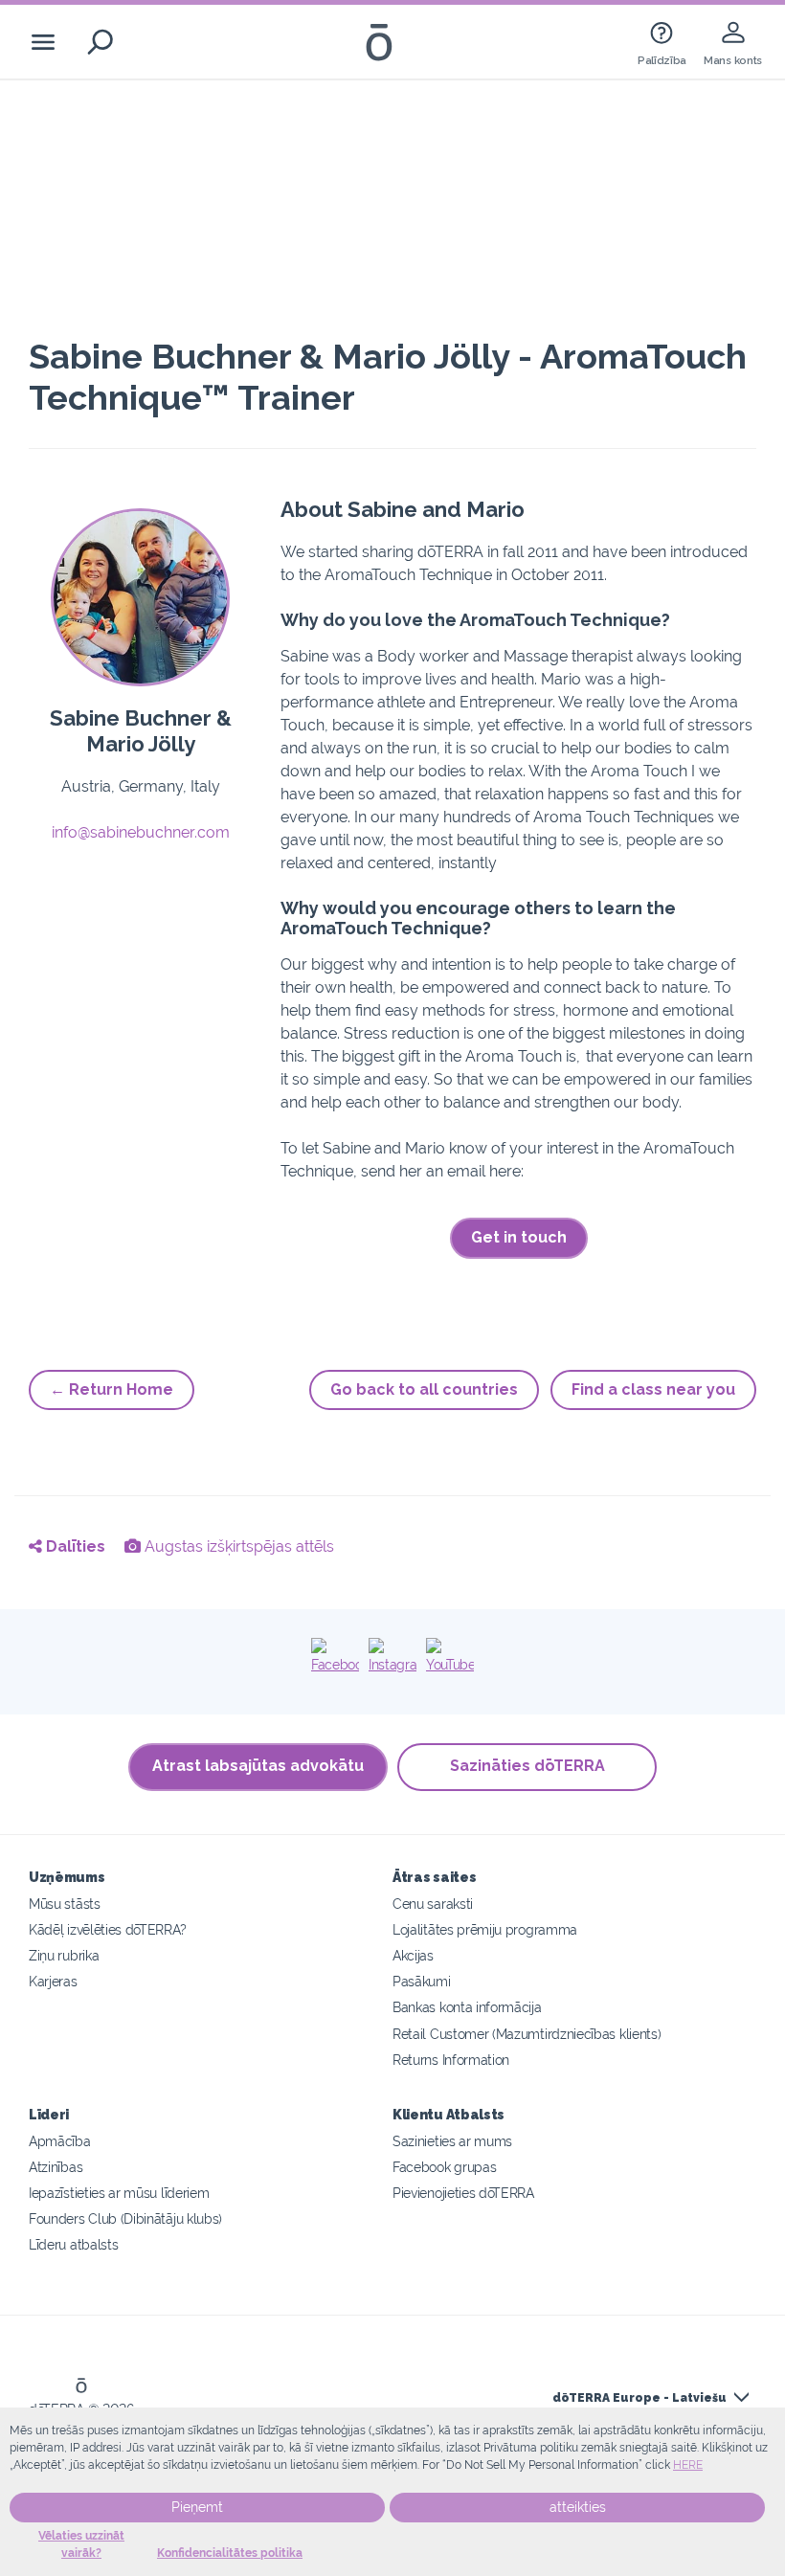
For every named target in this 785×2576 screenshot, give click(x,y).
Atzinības (56, 2167)
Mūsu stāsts (65, 1904)
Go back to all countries (424, 1389)
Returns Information (451, 2060)
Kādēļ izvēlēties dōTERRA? (107, 1929)
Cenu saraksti (433, 1904)
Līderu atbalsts (73, 2244)
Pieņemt (197, 2507)
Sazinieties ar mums (452, 2141)
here (688, 2465)
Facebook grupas (444, 2167)
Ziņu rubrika (64, 1955)
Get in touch (519, 1237)
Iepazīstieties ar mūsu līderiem (119, 2193)
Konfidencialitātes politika (230, 2553)
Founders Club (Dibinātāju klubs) (125, 2218)
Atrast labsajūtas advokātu (258, 1766)
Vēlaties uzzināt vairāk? (81, 2544)
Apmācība (60, 2141)
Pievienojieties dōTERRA (463, 2193)
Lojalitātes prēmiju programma (485, 1929)
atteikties (578, 2507)
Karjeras (53, 1981)
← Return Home (112, 1389)
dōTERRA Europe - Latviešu (639, 2398)
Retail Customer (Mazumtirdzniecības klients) (527, 2034)
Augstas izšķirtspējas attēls (237, 1546)
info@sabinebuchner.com (141, 832)
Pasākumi (422, 1981)
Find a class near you (653, 1389)
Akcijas (413, 1955)
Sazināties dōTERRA (527, 1766)
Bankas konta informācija (467, 2007)
